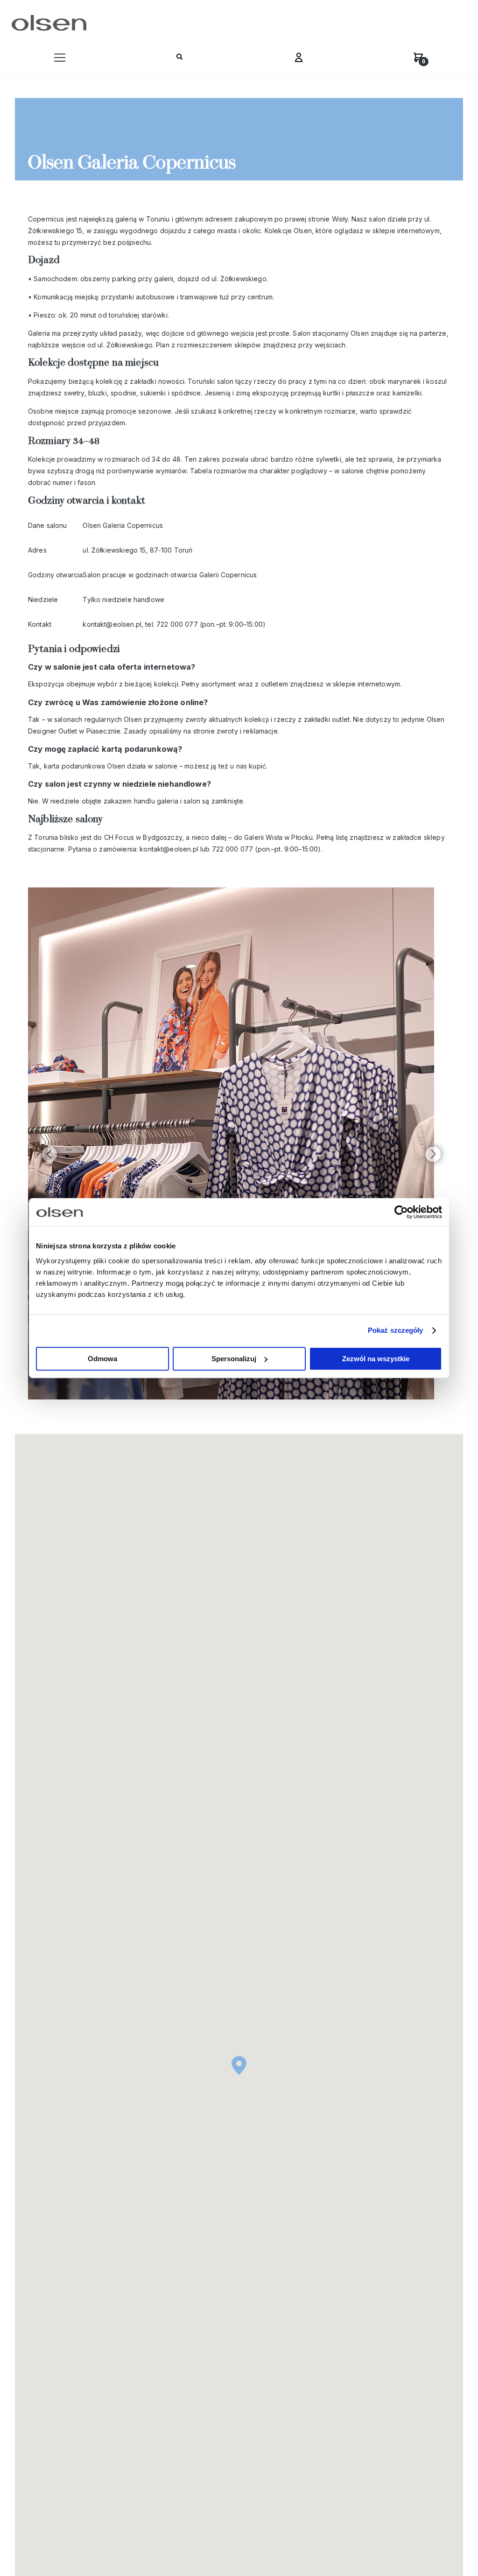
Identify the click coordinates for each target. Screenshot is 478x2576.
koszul (436, 381)
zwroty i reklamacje (246, 731)
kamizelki (406, 393)
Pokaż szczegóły (396, 1330)
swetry (73, 393)
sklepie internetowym (366, 684)
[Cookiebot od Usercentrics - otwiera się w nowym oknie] (401, 1212)
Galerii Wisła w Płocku (278, 837)
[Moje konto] (299, 60)
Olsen (302, 231)
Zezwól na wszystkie (376, 1359)
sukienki (152, 393)
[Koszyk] (418, 60)
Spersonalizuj (234, 1359)
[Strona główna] (47, 23)
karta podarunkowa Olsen (84, 766)
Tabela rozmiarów (218, 471)
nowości (170, 381)
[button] (60, 60)
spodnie (123, 393)
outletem (274, 684)
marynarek (403, 381)
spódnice (185, 393)
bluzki (97, 393)
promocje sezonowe (138, 411)
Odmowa (102, 1359)
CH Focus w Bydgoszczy (142, 837)
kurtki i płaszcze (348, 393)
